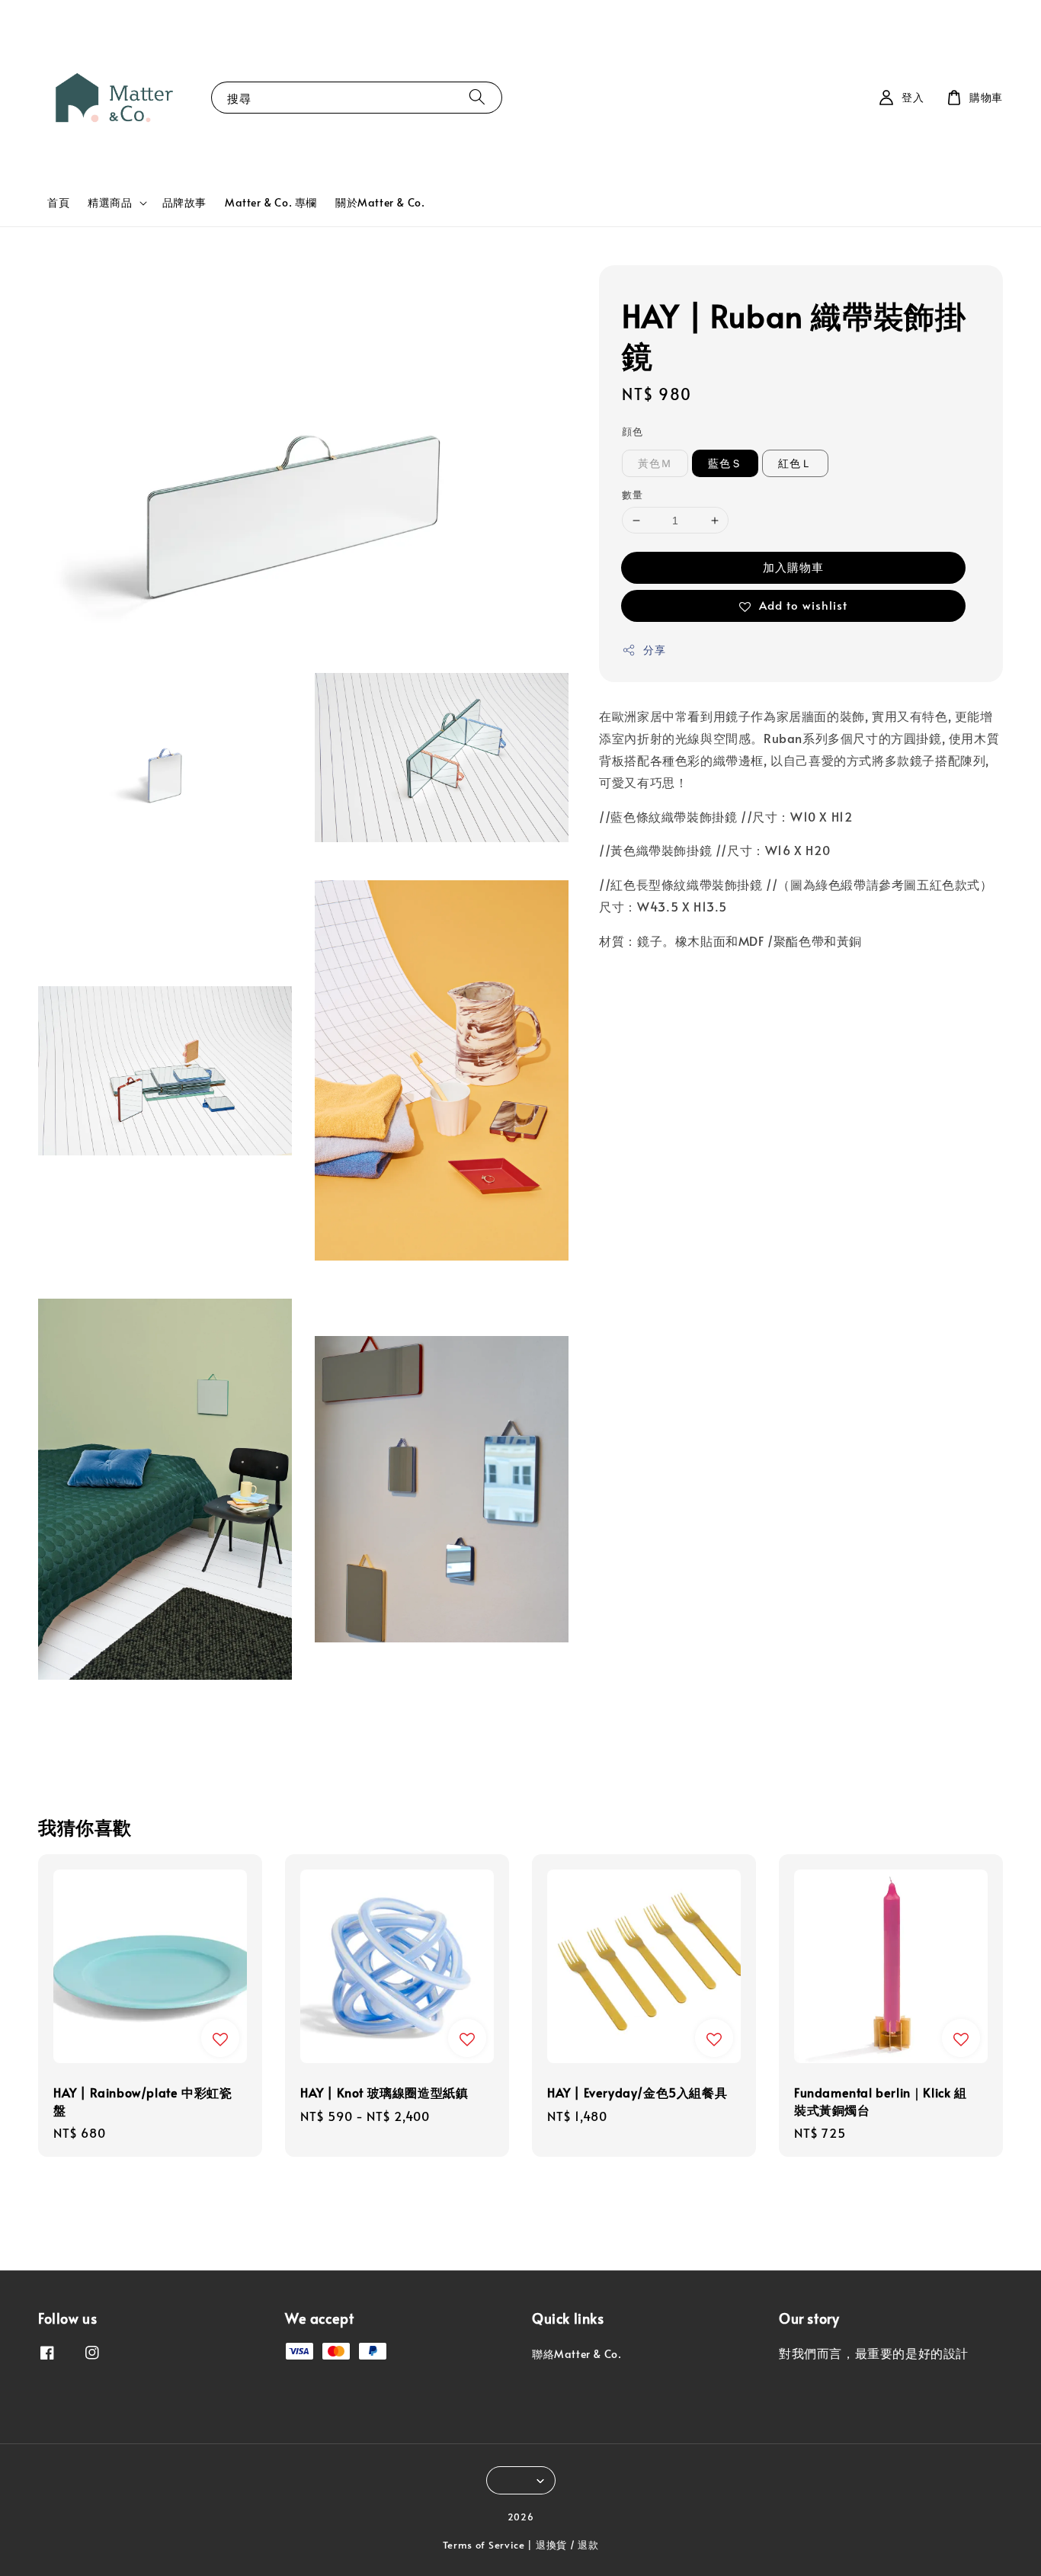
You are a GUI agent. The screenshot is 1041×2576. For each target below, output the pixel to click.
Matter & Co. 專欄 (271, 202)
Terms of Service (484, 2545)
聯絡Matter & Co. (577, 2354)
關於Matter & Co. (380, 202)
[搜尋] (477, 97)
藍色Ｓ (725, 463)
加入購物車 (793, 567)
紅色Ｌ (795, 463)
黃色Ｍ (655, 463)
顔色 (632, 431)
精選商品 (110, 203)
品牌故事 (184, 202)
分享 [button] (654, 650)
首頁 (58, 202)
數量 (632, 495)
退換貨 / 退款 (567, 2545)
